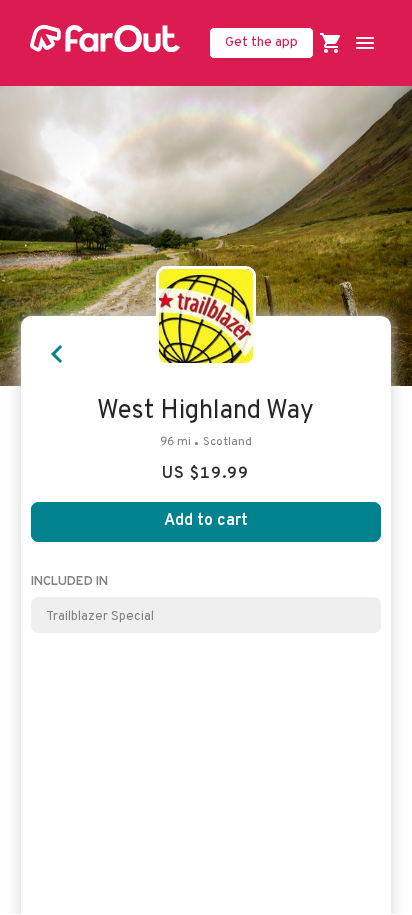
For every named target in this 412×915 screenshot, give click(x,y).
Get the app (261, 42)
